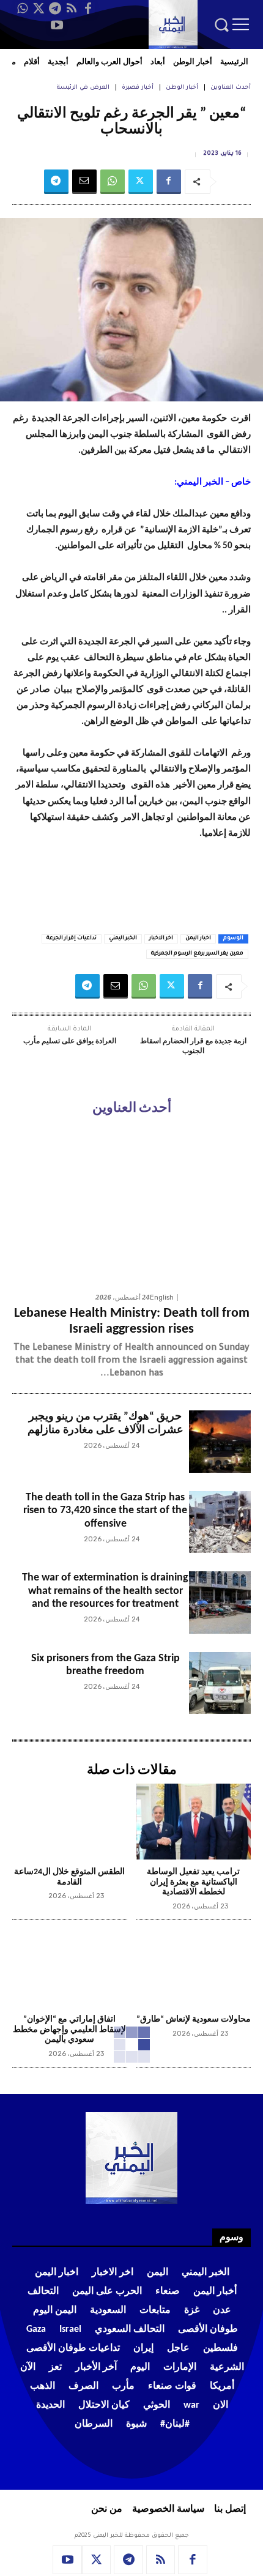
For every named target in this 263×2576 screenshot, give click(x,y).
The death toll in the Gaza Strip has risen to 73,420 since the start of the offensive (105, 1511)
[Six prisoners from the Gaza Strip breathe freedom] (220, 1683)
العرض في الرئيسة (83, 88)
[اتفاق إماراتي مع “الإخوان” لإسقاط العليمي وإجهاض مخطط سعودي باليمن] (70, 1969)
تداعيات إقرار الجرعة (72, 939)
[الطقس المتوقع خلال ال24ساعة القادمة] (70, 1822)
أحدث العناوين (231, 88)
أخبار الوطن (182, 88)
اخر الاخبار (161, 939)
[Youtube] (57, 25)
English (162, 1297)
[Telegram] (55, 9)
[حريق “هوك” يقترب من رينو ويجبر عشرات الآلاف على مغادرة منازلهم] (220, 1441)
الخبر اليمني (123, 939)
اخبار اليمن (198, 939)
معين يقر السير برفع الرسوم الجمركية (197, 954)
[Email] (84, 182)
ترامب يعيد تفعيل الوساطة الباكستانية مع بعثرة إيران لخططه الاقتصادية (193, 1882)
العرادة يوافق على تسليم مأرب (70, 1041)
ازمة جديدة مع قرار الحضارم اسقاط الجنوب (193, 1046)
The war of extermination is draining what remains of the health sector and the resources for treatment (105, 1591)
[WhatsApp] (22, 9)
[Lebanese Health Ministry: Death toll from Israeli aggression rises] (131, 1206)
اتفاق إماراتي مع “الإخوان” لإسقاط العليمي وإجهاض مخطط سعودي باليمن (69, 2030)
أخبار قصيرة (138, 88)
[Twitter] (39, 9)
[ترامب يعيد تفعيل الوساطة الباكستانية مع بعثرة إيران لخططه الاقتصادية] (194, 1822)
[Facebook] (88, 9)
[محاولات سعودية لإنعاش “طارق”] (194, 1969)
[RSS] (72, 9)
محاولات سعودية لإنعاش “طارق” (194, 2019)
